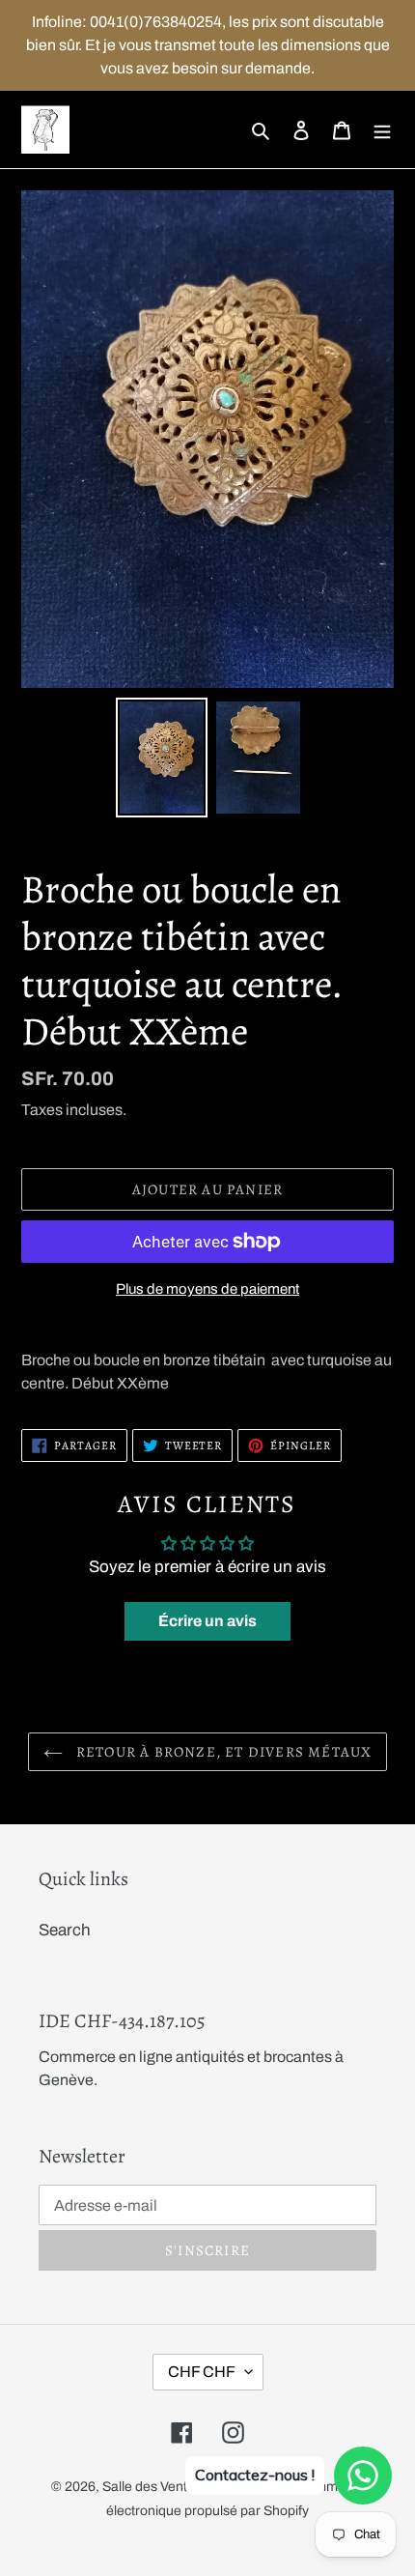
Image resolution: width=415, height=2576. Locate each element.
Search (65, 1930)
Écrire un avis (207, 1621)
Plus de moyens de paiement (207, 1289)
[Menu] (382, 129)
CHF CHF (202, 2372)
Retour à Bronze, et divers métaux (222, 1752)
